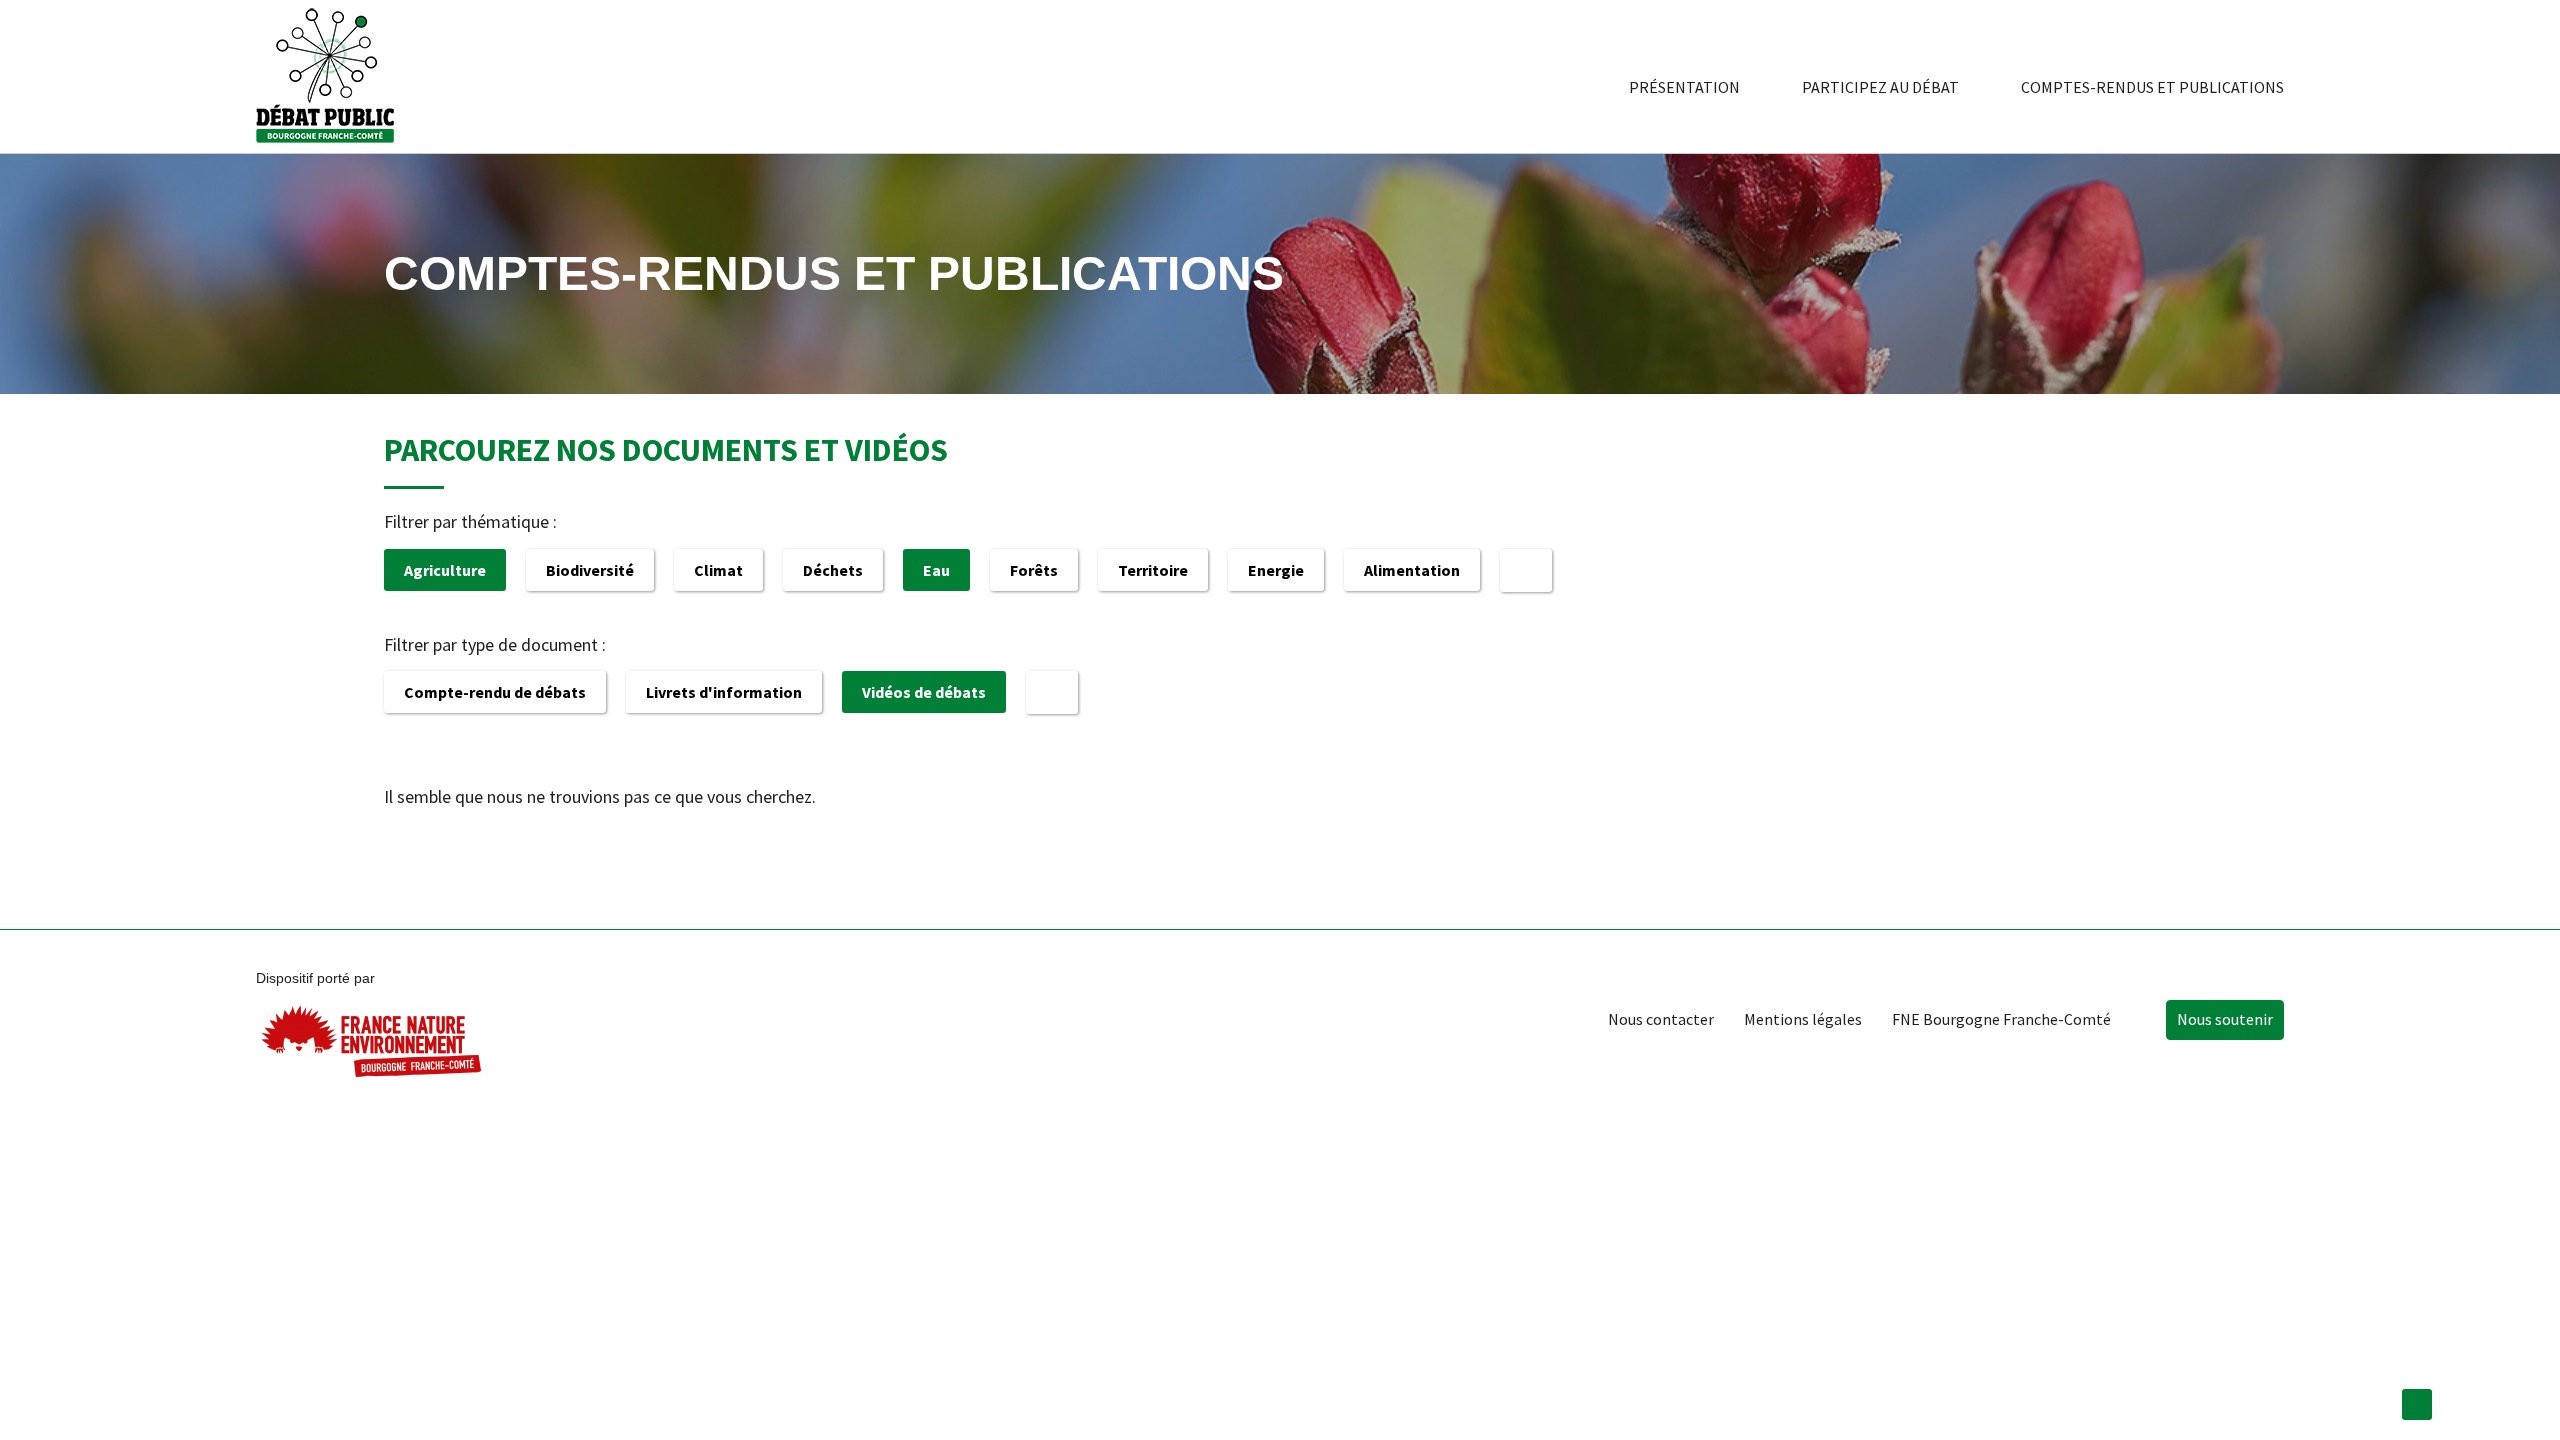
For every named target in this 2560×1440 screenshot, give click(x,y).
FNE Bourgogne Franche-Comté (2001, 1019)
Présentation (1684, 87)
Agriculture (445, 570)
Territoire (1153, 570)
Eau (936, 570)
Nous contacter (1661, 1019)
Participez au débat (1880, 87)
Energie (1276, 570)
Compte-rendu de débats (495, 692)
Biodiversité (590, 570)
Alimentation (1412, 570)
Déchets (833, 570)
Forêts (1034, 570)
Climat (718, 570)
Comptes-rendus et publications (2152, 87)
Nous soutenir (2225, 1019)
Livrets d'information (724, 692)
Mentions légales (1803, 1019)
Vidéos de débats (924, 692)
